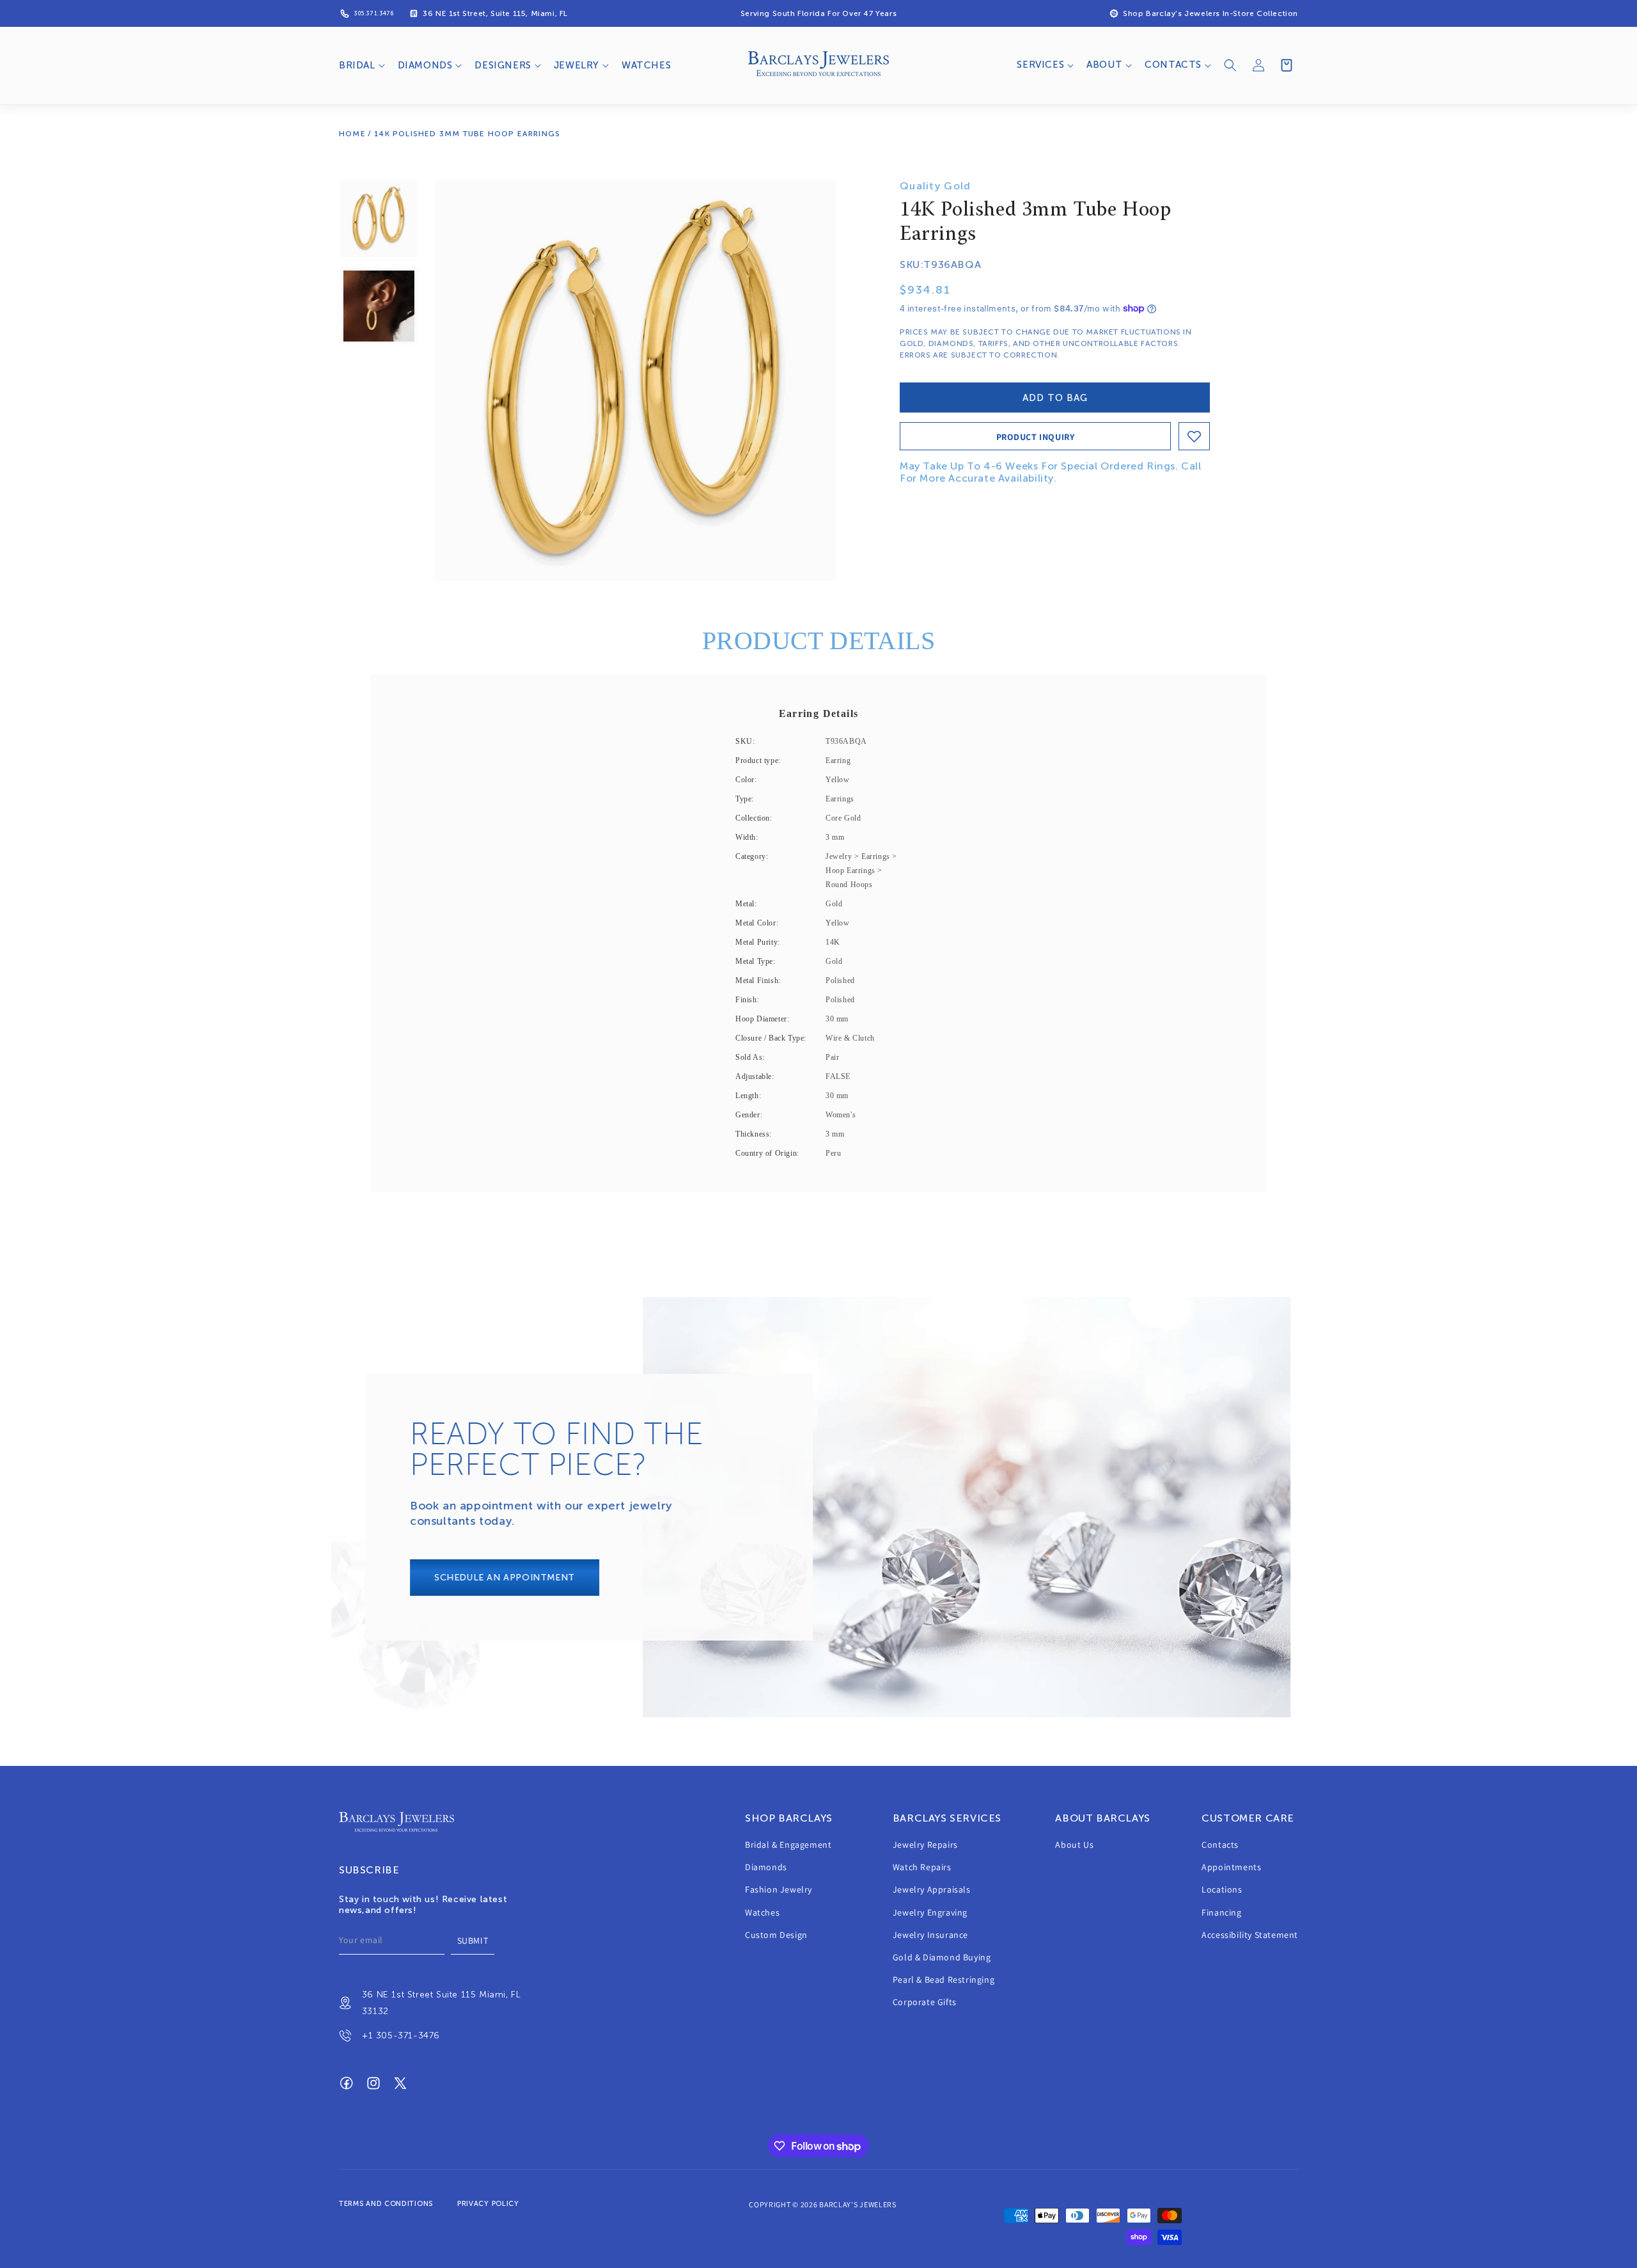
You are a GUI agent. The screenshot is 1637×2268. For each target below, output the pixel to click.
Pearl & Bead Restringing (944, 1980)
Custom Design (776, 1935)
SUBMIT (473, 1941)
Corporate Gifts (925, 2003)
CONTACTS (1173, 65)
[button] (361, 66)
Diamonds (766, 1868)
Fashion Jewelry (779, 1890)
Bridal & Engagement (788, 1845)
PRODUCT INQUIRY (1036, 437)
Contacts (1220, 1845)
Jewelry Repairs (925, 1845)
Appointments (1231, 1868)
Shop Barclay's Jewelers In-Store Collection (1210, 13)
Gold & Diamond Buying (942, 1957)
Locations (1222, 1890)
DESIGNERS (503, 65)
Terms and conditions (386, 2204)
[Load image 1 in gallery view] (379, 218)
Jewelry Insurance (930, 1935)
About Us (1074, 1845)
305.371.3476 (373, 13)
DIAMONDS (425, 65)
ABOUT (1104, 65)
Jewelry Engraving (930, 1912)
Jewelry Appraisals (932, 1890)
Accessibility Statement (1250, 1935)
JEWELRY (576, 65)
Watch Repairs (922, 1868)
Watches (762, 1912)
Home (352, 134)
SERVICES (1040, 65)
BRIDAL (357, 65)
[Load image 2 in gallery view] (379, 306)
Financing (1221, 1912)
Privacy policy (488, 2204)
